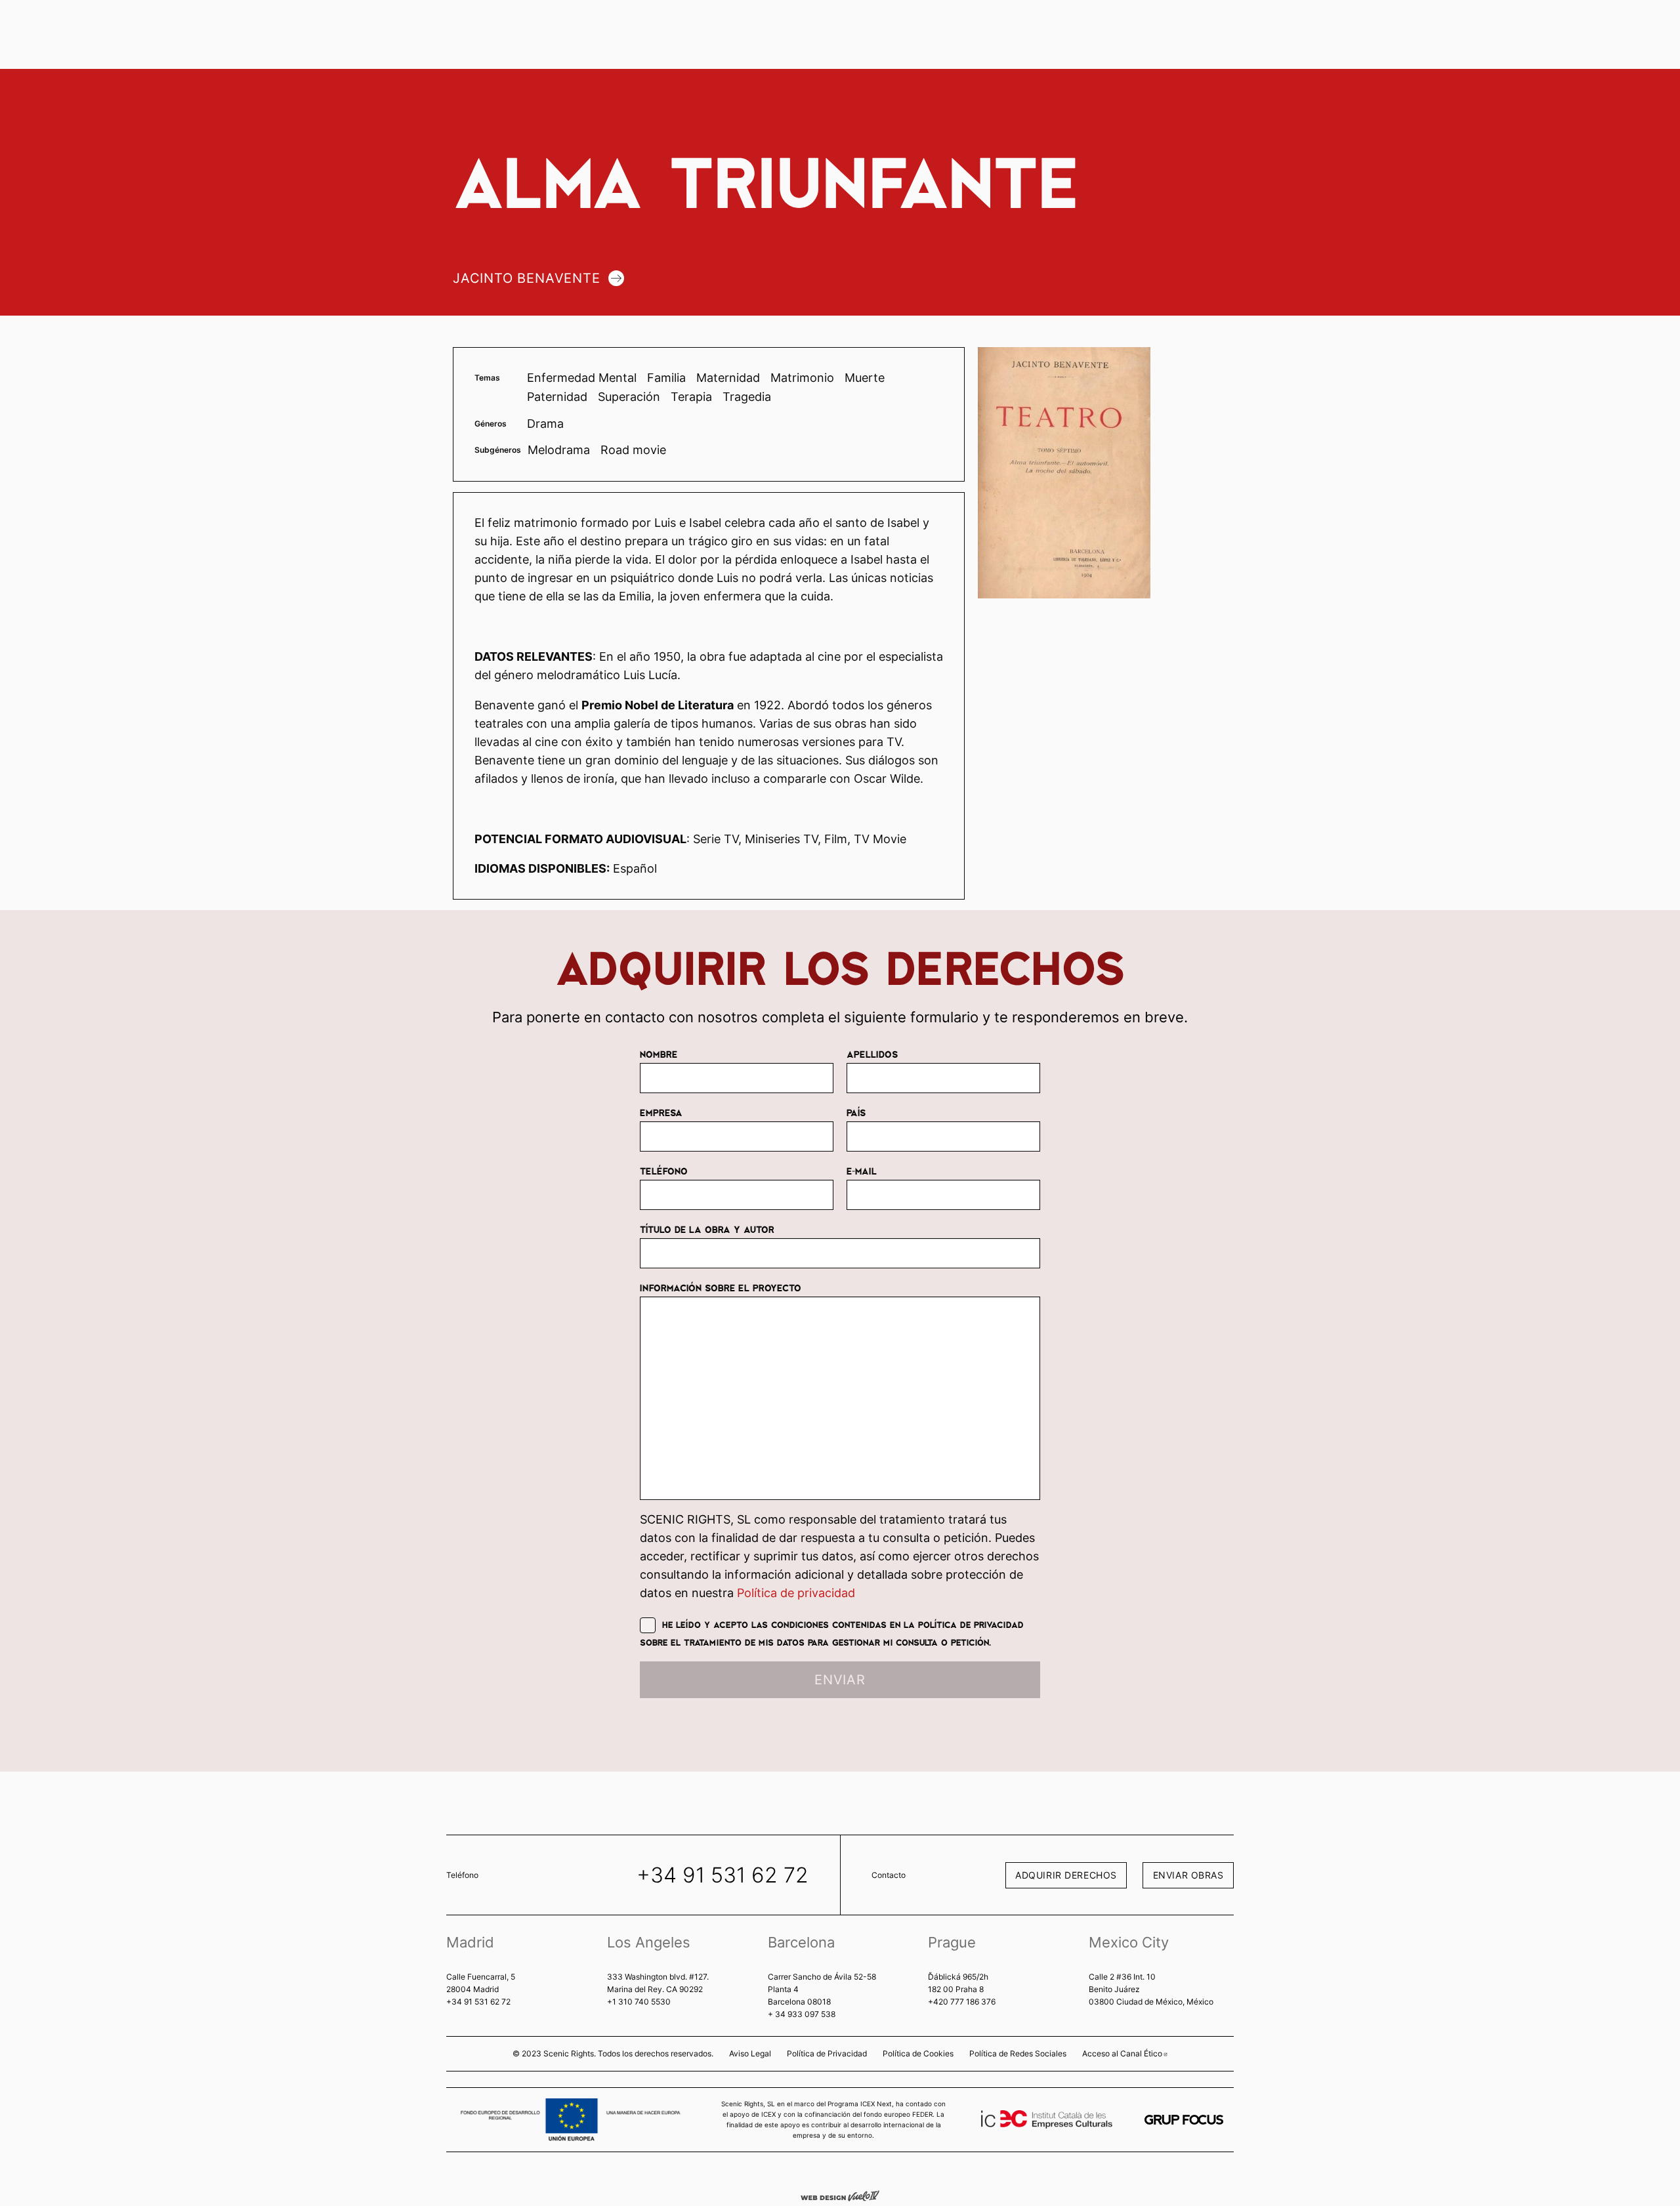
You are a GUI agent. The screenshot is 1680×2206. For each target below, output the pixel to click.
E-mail (862, 1171)
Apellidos (872, 1054)
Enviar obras (1188, 1875)
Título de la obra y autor (707, 1229)
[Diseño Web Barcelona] (840, 2195)
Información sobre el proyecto (721, 1287)
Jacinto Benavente (527, 278)
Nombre (659, 1054)
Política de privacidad (796, 1593)
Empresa (661, 1112)
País (856, 1112)
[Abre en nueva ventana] (1184, 2120)
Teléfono (664, 1171)
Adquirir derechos (1066, 1875)
